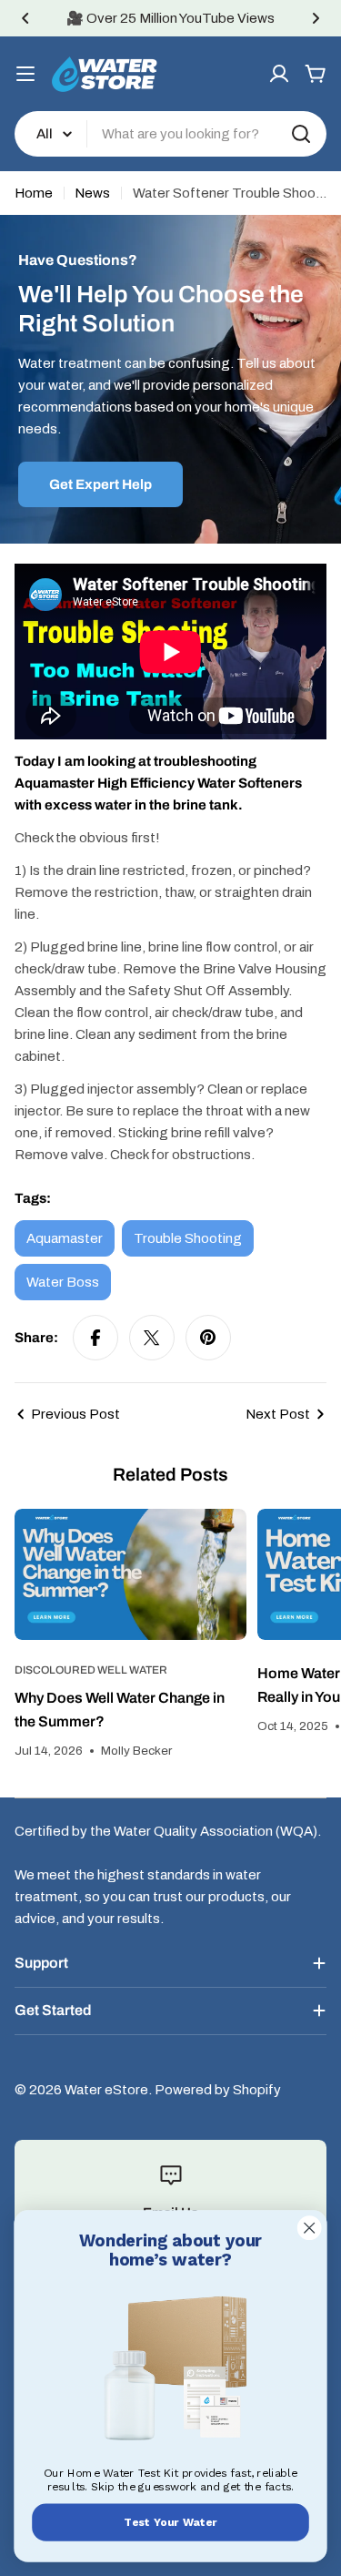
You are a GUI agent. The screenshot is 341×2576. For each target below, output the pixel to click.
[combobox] (170, 134)
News (92, 193)
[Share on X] (152, 1338)
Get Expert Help (100, 484)
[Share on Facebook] (95, 1338)
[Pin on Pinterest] (208, 1338)
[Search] (301, 134)
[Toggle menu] (25, 74)
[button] (25, 18)
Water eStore (106, 2090)
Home (34, 193)
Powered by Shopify (218, 2090)
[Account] (279, 74)
